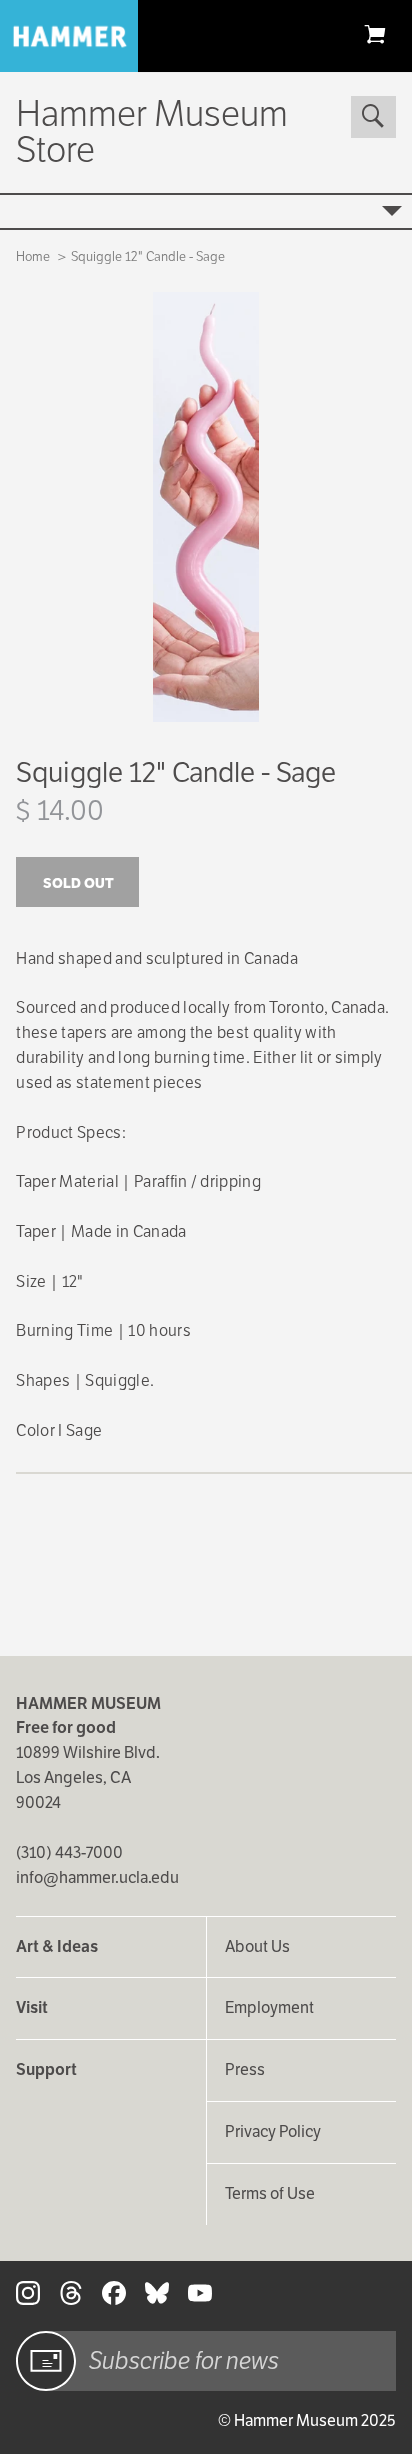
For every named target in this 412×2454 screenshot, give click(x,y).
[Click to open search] (373, 117)
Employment (269, 2007)
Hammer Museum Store (152, 131)
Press (245, 2069)
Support (46, 2069)
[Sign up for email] (46, 2361)
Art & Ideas (57, 1946)
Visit (32, 2007)
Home (33, 256)
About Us (257, 1946)
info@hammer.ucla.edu (97, 1877)
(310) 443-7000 (69, 1852)
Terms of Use (270, 2193)
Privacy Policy (273, 2131)
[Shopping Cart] (375, 33)
